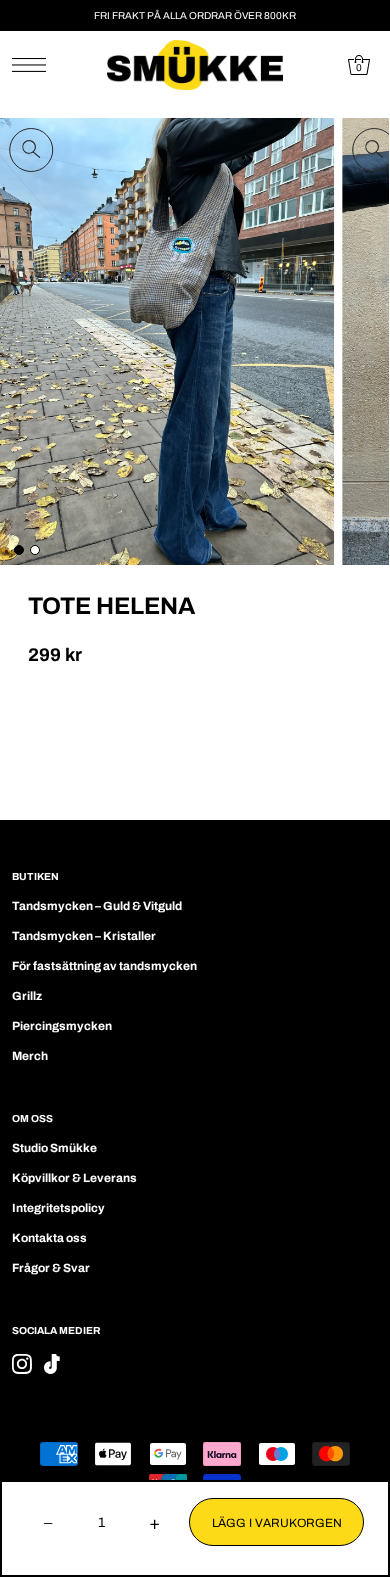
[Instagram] (22, 1364)
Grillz (27, 996)
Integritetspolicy (58, 1208)
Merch (30, 1056)
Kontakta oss (49, 1238)
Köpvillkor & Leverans (74, 1178)
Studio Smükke (54, 1148)
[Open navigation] (34, 65)
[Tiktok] (52, 1364)
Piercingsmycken (62, 1026)
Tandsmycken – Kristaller (84, 936)
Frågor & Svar (51, 1268)
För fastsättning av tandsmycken (104, 966)
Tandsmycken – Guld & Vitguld (97, 906)
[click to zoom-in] (31, 150)
